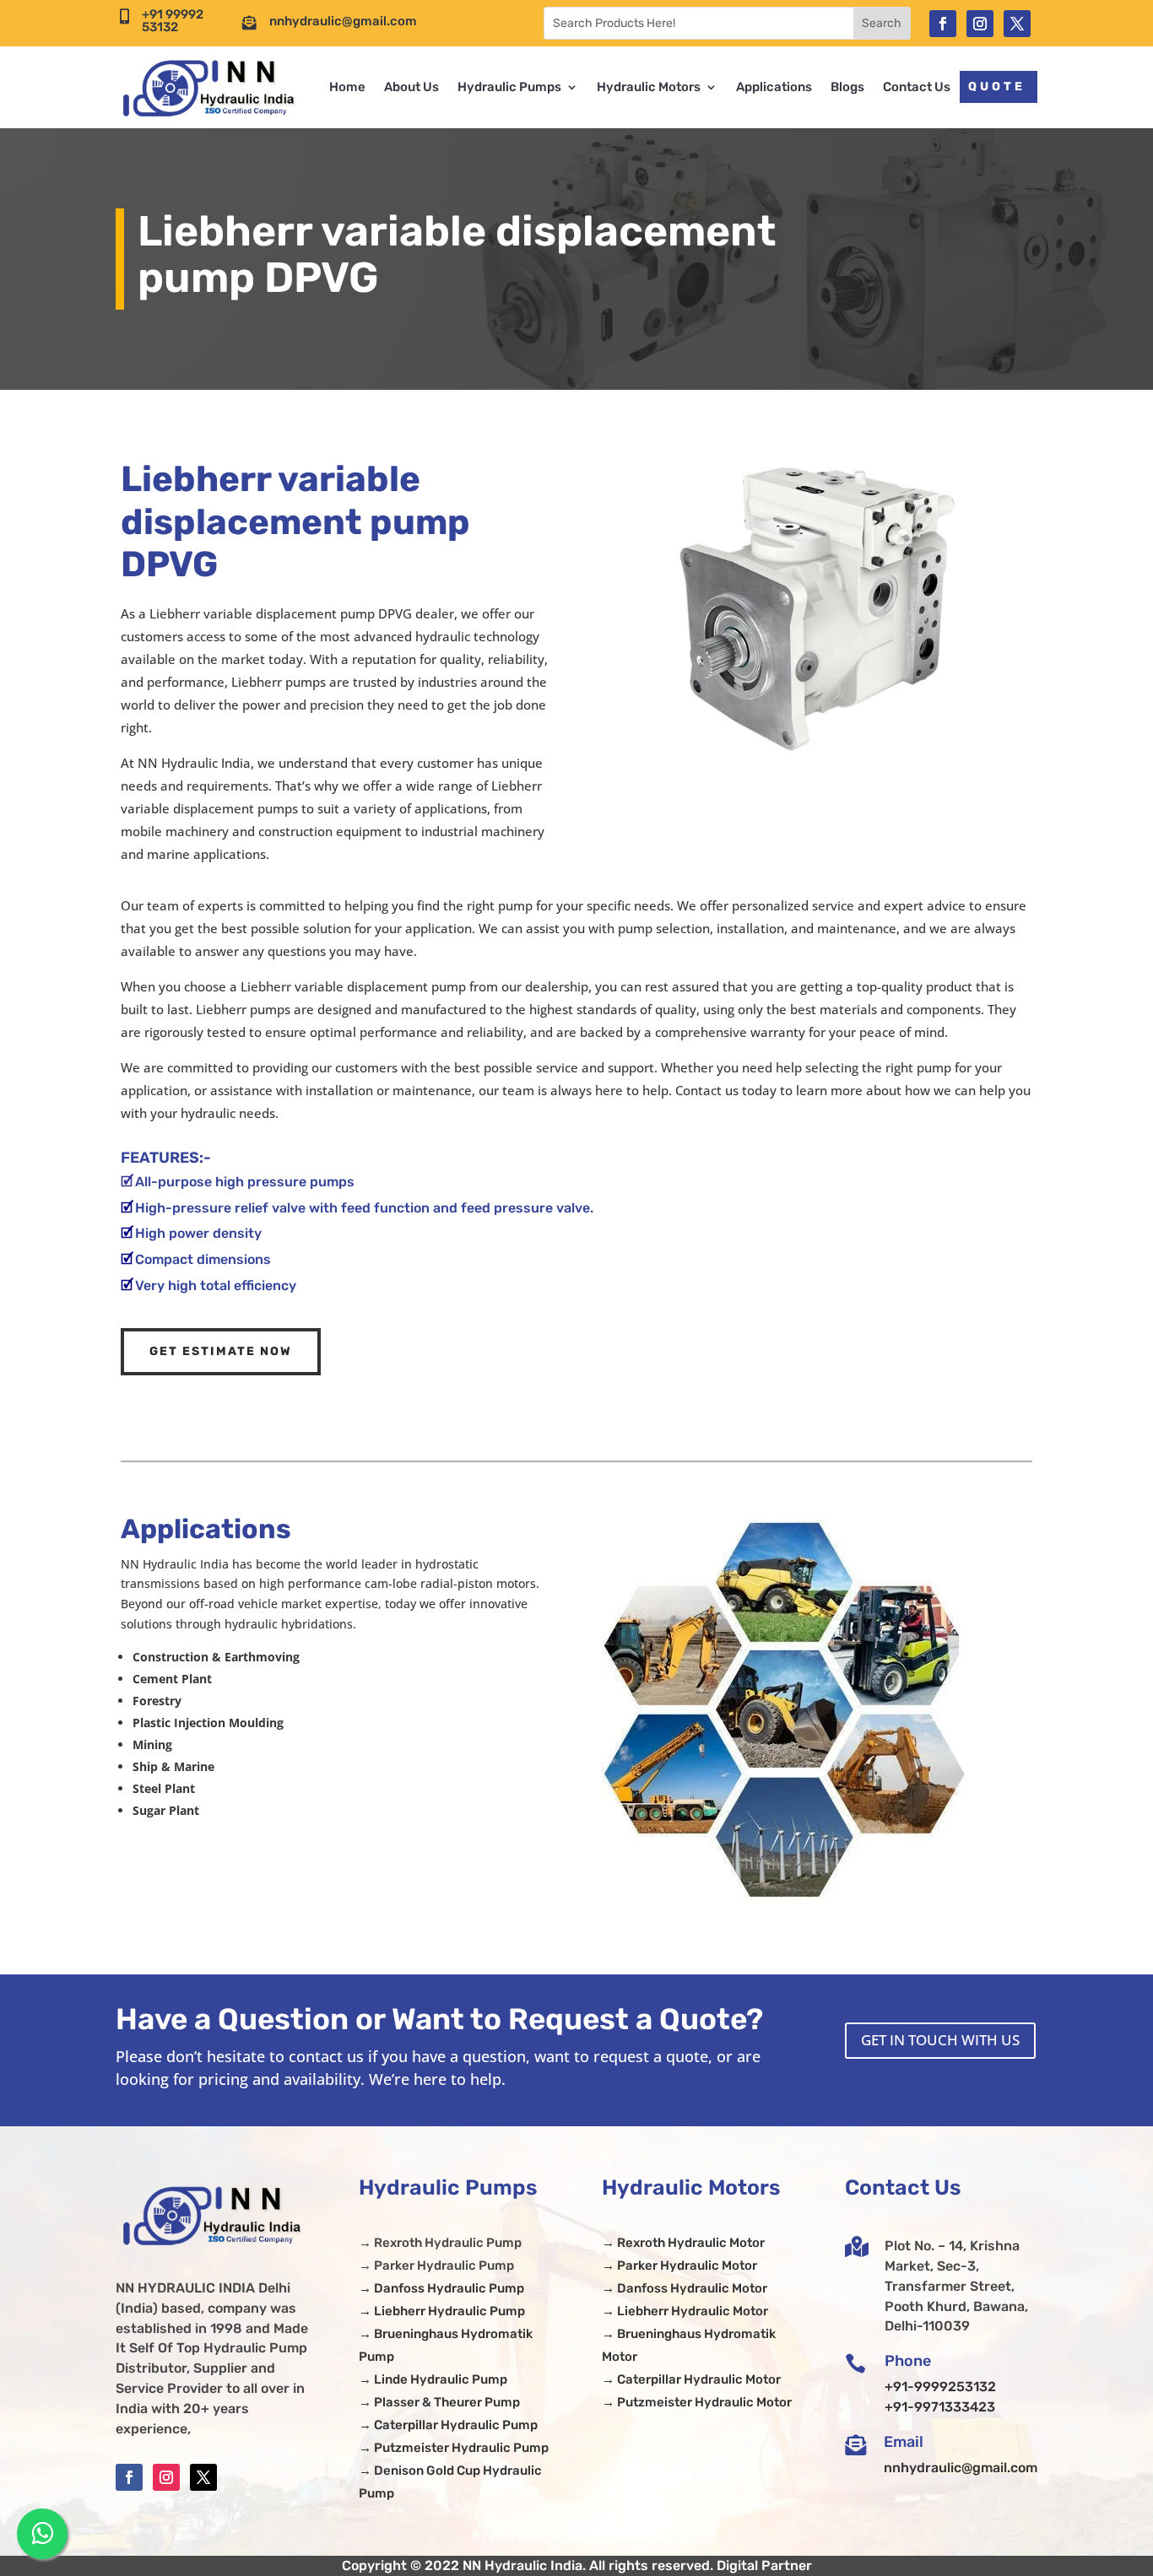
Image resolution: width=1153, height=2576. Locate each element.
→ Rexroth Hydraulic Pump (440, 2243)
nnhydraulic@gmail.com (343, 21)
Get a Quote (968, 86)
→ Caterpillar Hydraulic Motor (691, 2379)
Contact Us (917, 87)
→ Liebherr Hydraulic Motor (685, 2311)
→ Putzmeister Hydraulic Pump (454, 2448)
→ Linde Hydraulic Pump (433, 2379)
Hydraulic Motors (649, 87)
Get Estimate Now (221, 1351)
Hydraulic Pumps (509, 87)
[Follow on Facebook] (943, 24)
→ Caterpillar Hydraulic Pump (448, 2425)
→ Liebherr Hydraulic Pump (442, 2311)
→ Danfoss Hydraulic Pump (441, 2288)
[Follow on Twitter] (1017, 24)
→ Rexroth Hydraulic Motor (683, 2243)
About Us (411, 87)
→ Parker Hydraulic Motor (679, 2265)
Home (347, 87)
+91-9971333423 (940, 2407)
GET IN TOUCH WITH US (940, 2040)
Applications (774, 87)
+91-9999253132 (940, 2387)
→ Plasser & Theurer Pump (439, 2402)
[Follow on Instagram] (980, 24)
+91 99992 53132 (173, 21)
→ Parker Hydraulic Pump (436, 2265)
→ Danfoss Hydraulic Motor (685, 2288)
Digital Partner (764, 2565)
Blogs (847, 87)
